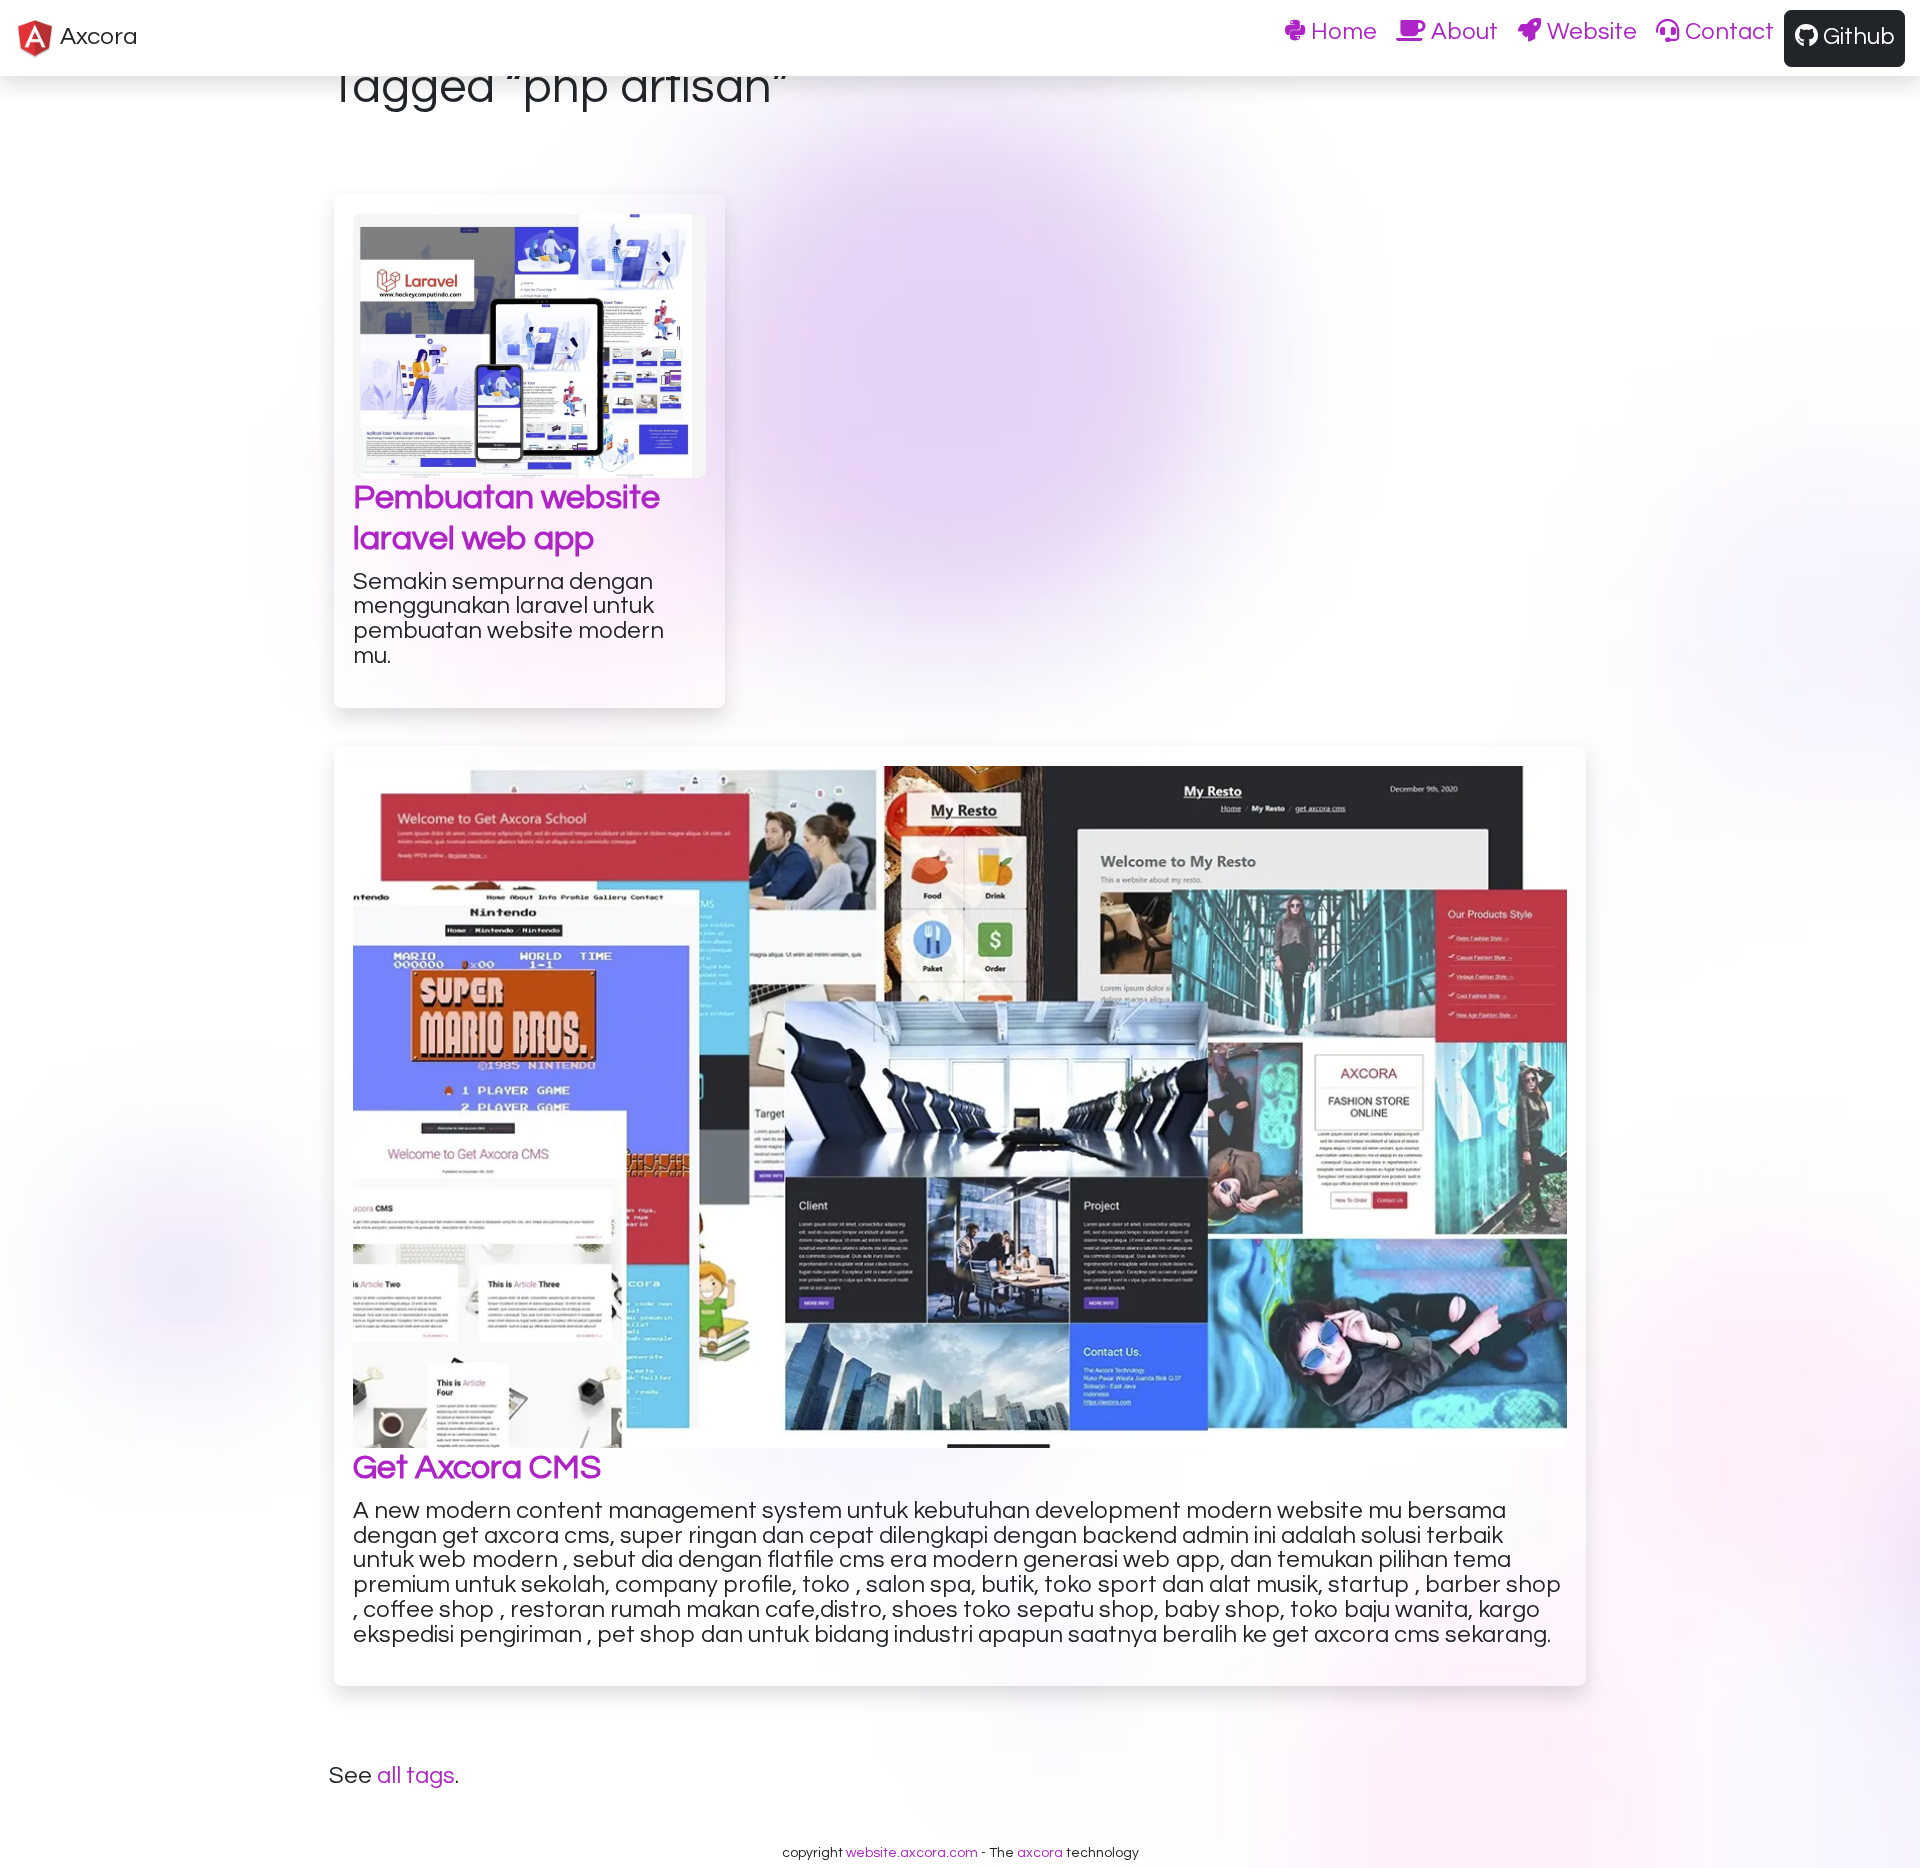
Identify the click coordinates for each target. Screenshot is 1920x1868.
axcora (1040, 1853)
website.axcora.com (912, 1853)
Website (1589, 32)
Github (1856, 37)
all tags (416, 1776)
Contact (1727, 32)
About (1462, 32)
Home (1341, 32)
